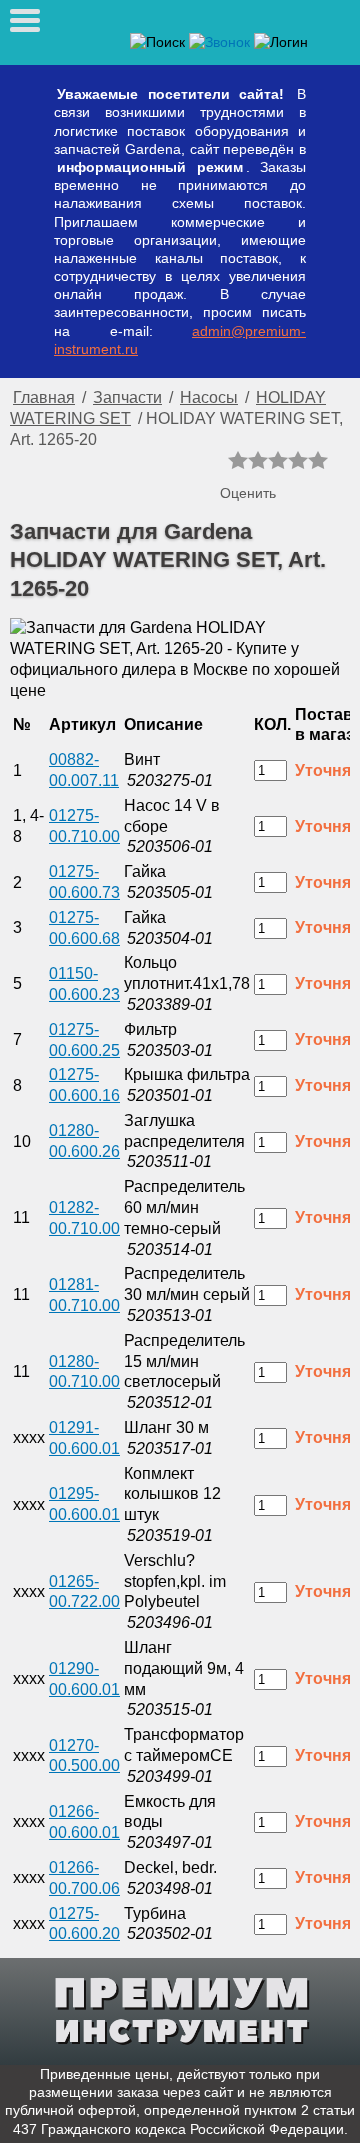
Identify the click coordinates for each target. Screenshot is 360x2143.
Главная (44, 397)
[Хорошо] (298, 460)
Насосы (209, 397)
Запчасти (127, 397)
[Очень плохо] (238, 460)
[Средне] (278, 460)
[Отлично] (318, 460)
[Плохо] (258, 460)
